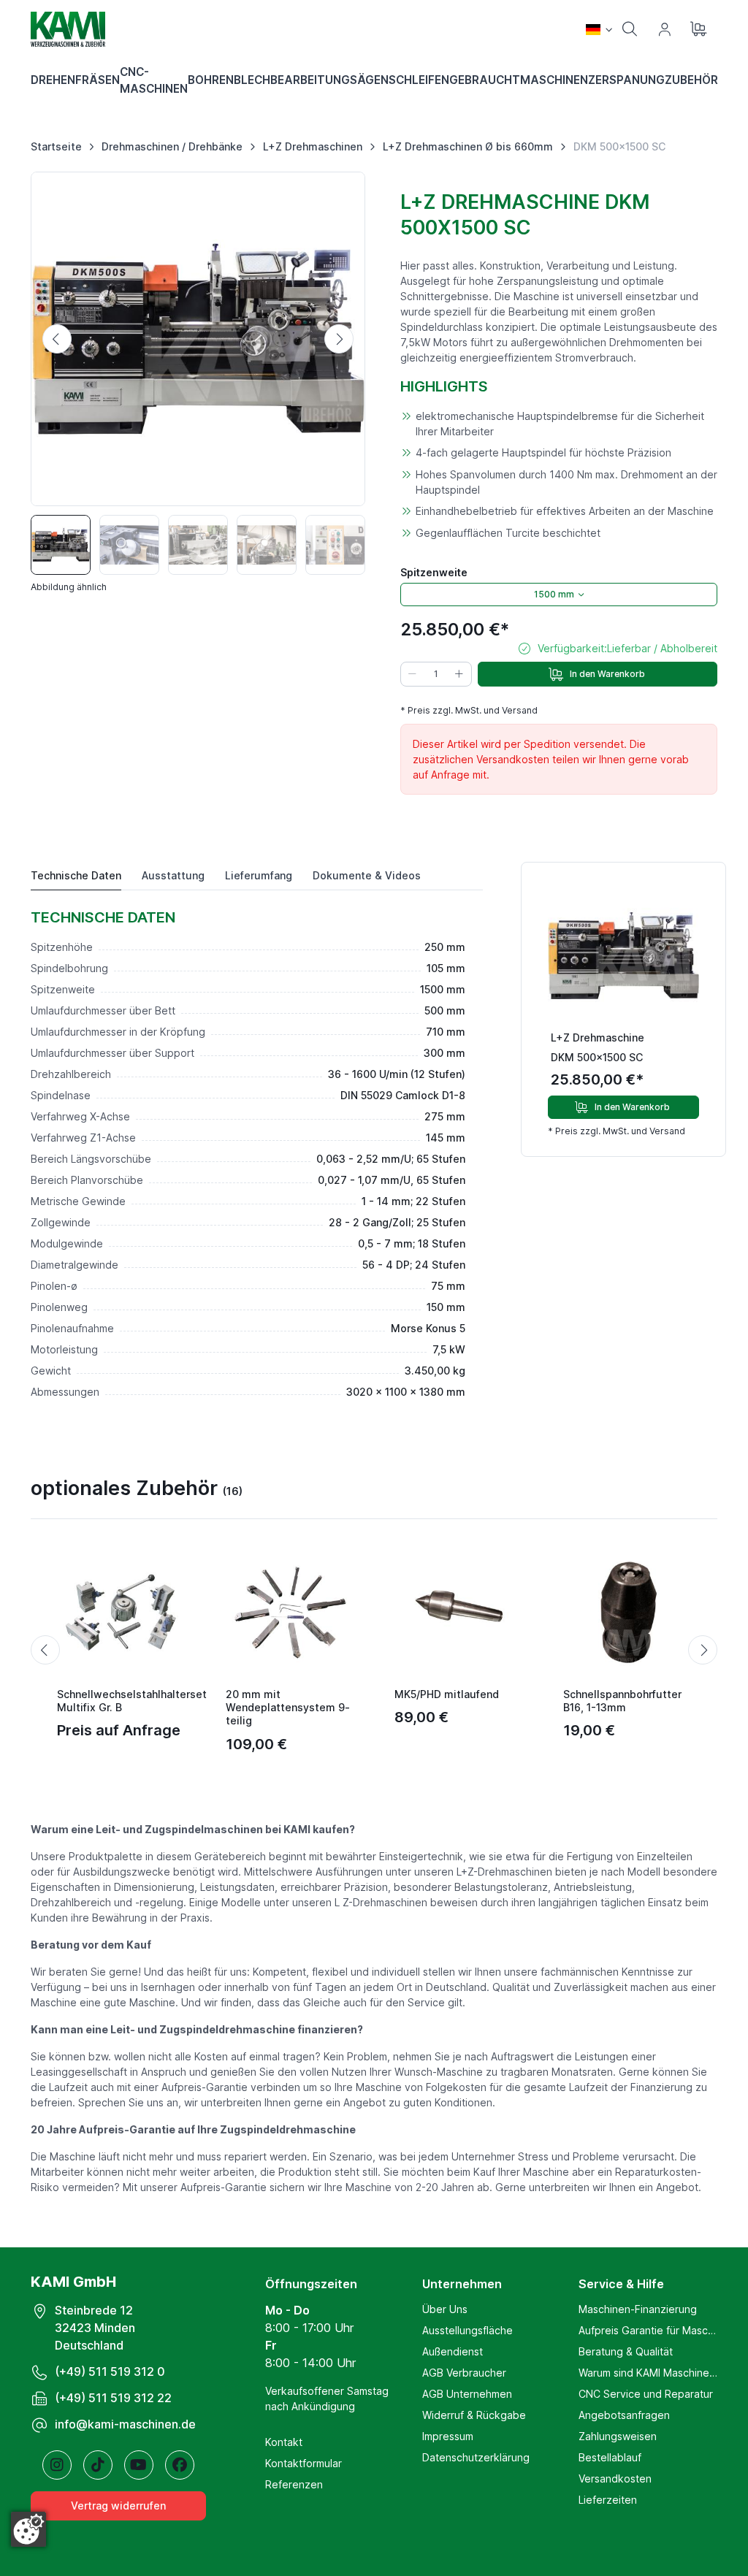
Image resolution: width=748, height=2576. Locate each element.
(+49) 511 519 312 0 (110, 2371)
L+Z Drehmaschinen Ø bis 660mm (468, 146)
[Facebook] (180, 2465)
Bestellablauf (610, 2457)
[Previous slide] (57, 339)
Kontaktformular (304, 2463)
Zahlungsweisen (618, 2436)
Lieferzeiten (608, 2500)
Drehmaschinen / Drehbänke (172, 146)
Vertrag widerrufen (118, 2506)
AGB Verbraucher (464, 2373)
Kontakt (284, 2442)
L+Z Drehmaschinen (313, 146)
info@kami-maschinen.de (125, 2424)
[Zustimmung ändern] (28, 2529)
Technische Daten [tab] (76, 875)
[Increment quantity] (459, 674)
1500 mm (554, 594)
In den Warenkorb (607, 674)
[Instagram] (57, 2465)
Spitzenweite (434, 572)
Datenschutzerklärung (476, 2457)
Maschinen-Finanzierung (638, 2309)
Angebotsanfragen (624, 2415)
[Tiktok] (98, 2465)
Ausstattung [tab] (173, 875)
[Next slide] (339, 339)
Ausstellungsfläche (467, 2330)
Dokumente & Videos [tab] (367, 875)
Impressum (448, 2436)
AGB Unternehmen (467, 2394)
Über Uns (445, 2309)
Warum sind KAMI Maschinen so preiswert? (648, 2373)
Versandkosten (615, 2478)
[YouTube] (139, 2465)
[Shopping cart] (700, 29)
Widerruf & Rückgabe (474, 2415)
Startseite (56, 146)
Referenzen (294, 2484)
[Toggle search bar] (630, 29)
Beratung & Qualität (626, 2351)
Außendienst (453, 2351)
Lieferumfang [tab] (259, 875)
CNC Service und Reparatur (646, 2394)
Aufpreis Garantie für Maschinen (648, 2330)
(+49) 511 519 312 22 (113, 2398)
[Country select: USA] (599, 29)
